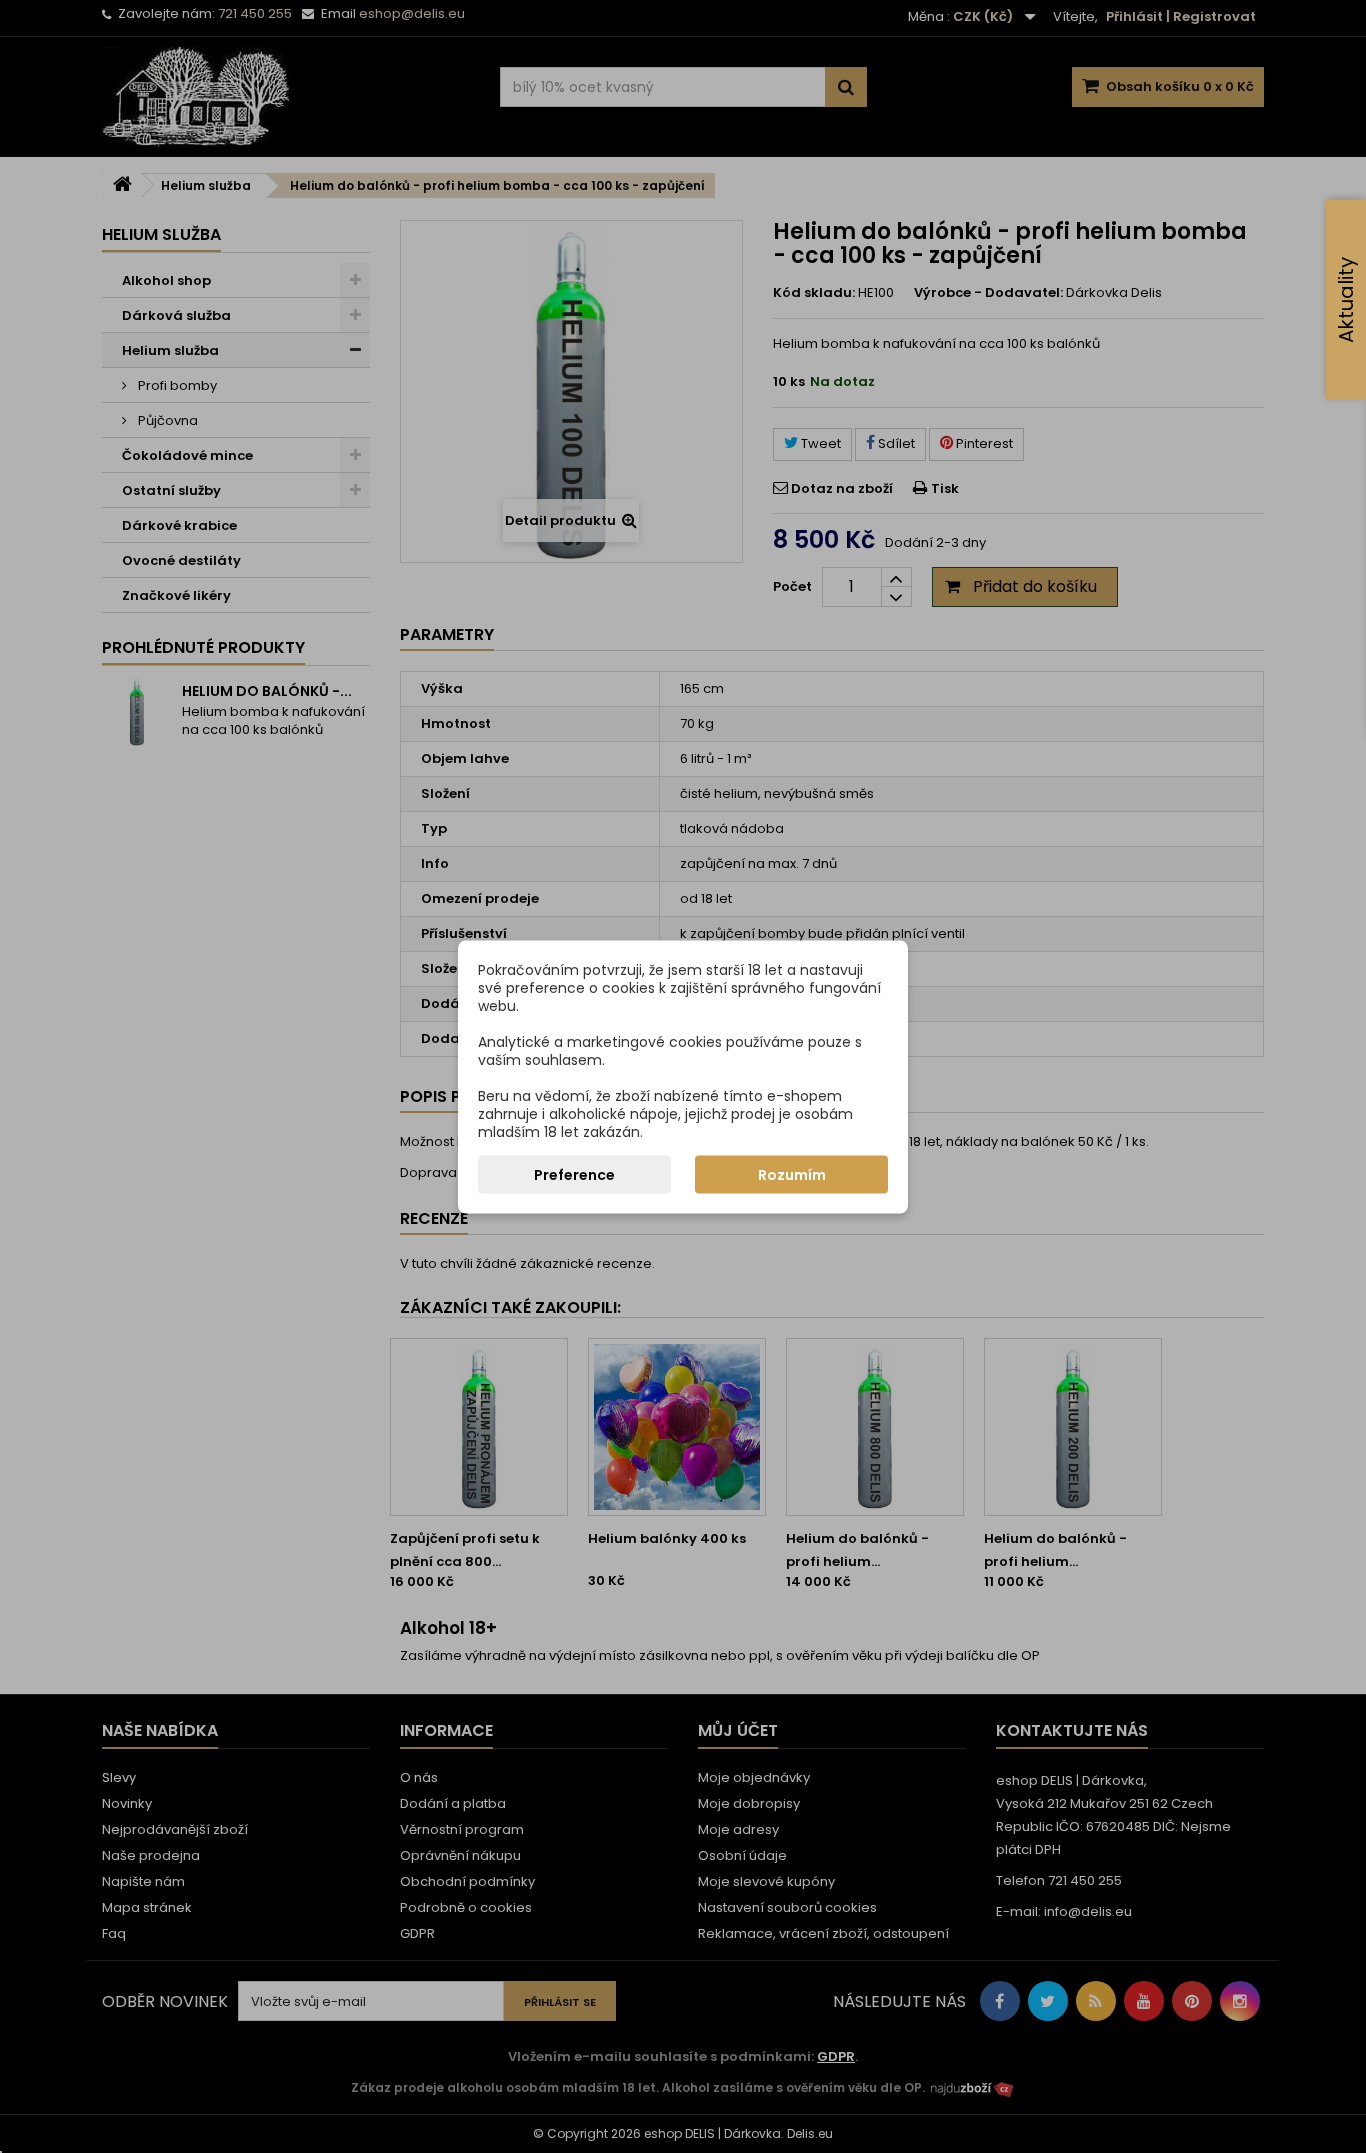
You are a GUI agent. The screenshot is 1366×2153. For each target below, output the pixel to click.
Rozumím (792, 1174)
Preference (574, 1174)
